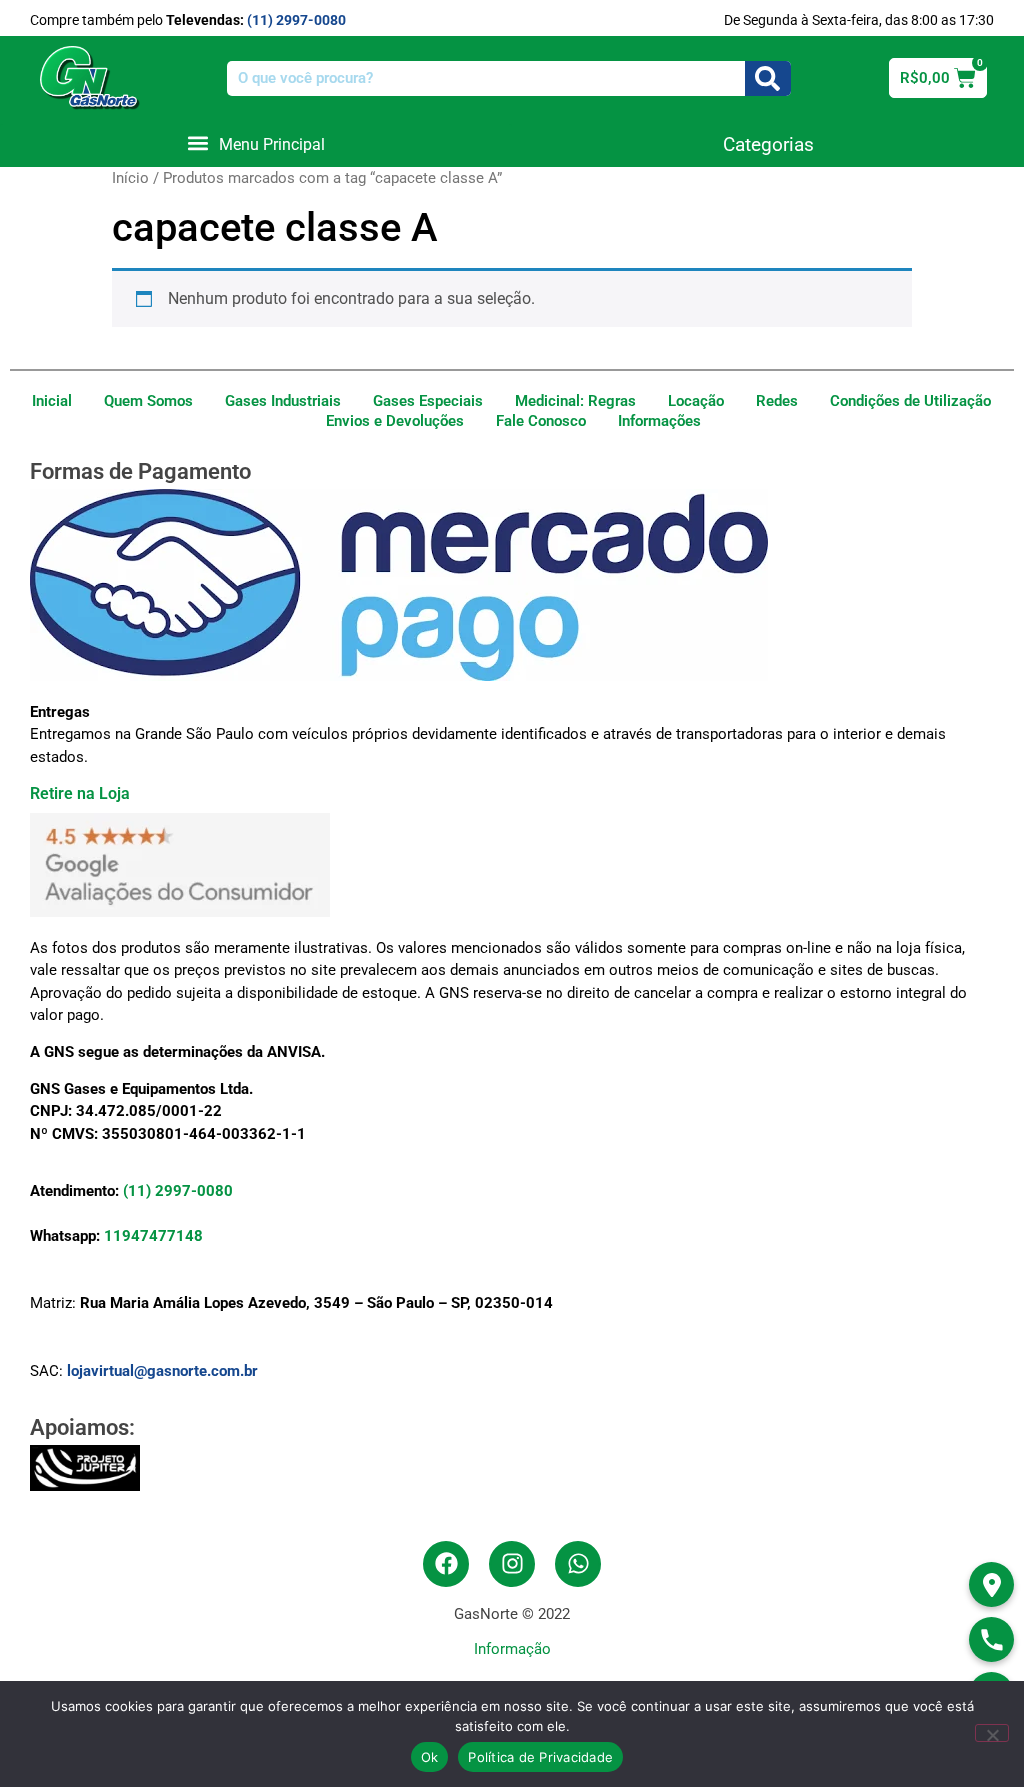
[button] (256, 143)
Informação (512, 1649)
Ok (430, 1757)
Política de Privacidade (540, 1757)
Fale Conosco (541, 421)
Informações (659, 421)
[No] (992, 1733)
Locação (696, 401)
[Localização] (991, 1584)
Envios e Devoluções (395, 421)
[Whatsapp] (578, 1564)
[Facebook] (446, 1564)
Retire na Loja (80, 793)
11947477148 (153, 1236)
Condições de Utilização (910, 401)
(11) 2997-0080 (296, 20)
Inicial (52, 401)
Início (130, 178)
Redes (777, 401)
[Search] (768, 78)
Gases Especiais (428, 401)
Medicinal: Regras (575, 401)
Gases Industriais (283, 401)
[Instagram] (512, 1564)
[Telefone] (991, 1639)
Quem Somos (148, 401)
